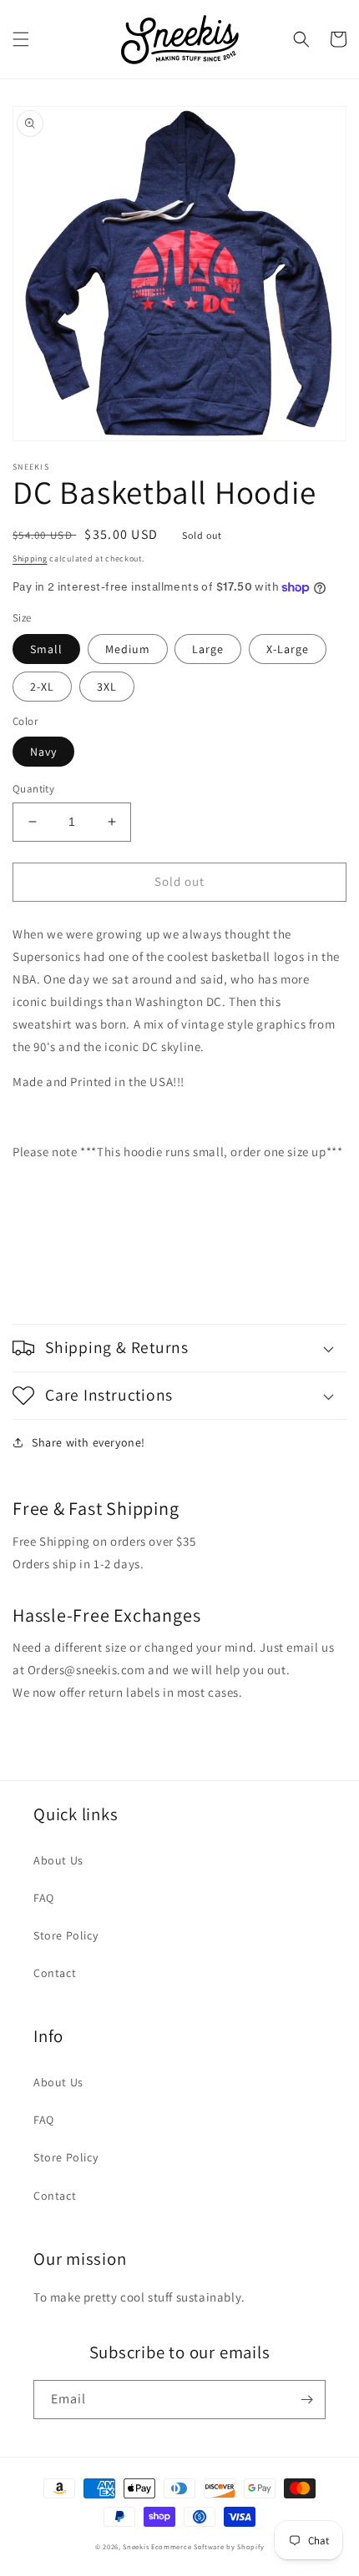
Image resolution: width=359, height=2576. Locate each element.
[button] (21, 39)
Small (46, 649)
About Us (58, 1860)
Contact (55, 1973)
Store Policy (66, 1935)
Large (208, 649)
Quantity (33, 789)
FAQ (44, 1898)
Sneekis (136, 2546)
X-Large (288, 649)
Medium (128, 649)
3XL (107, 687)
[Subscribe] (306, 2400)
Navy (43, 752)
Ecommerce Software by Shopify (207, 2546)
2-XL (42, 687)
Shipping (30, 558)
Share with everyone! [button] (88, 1442)
